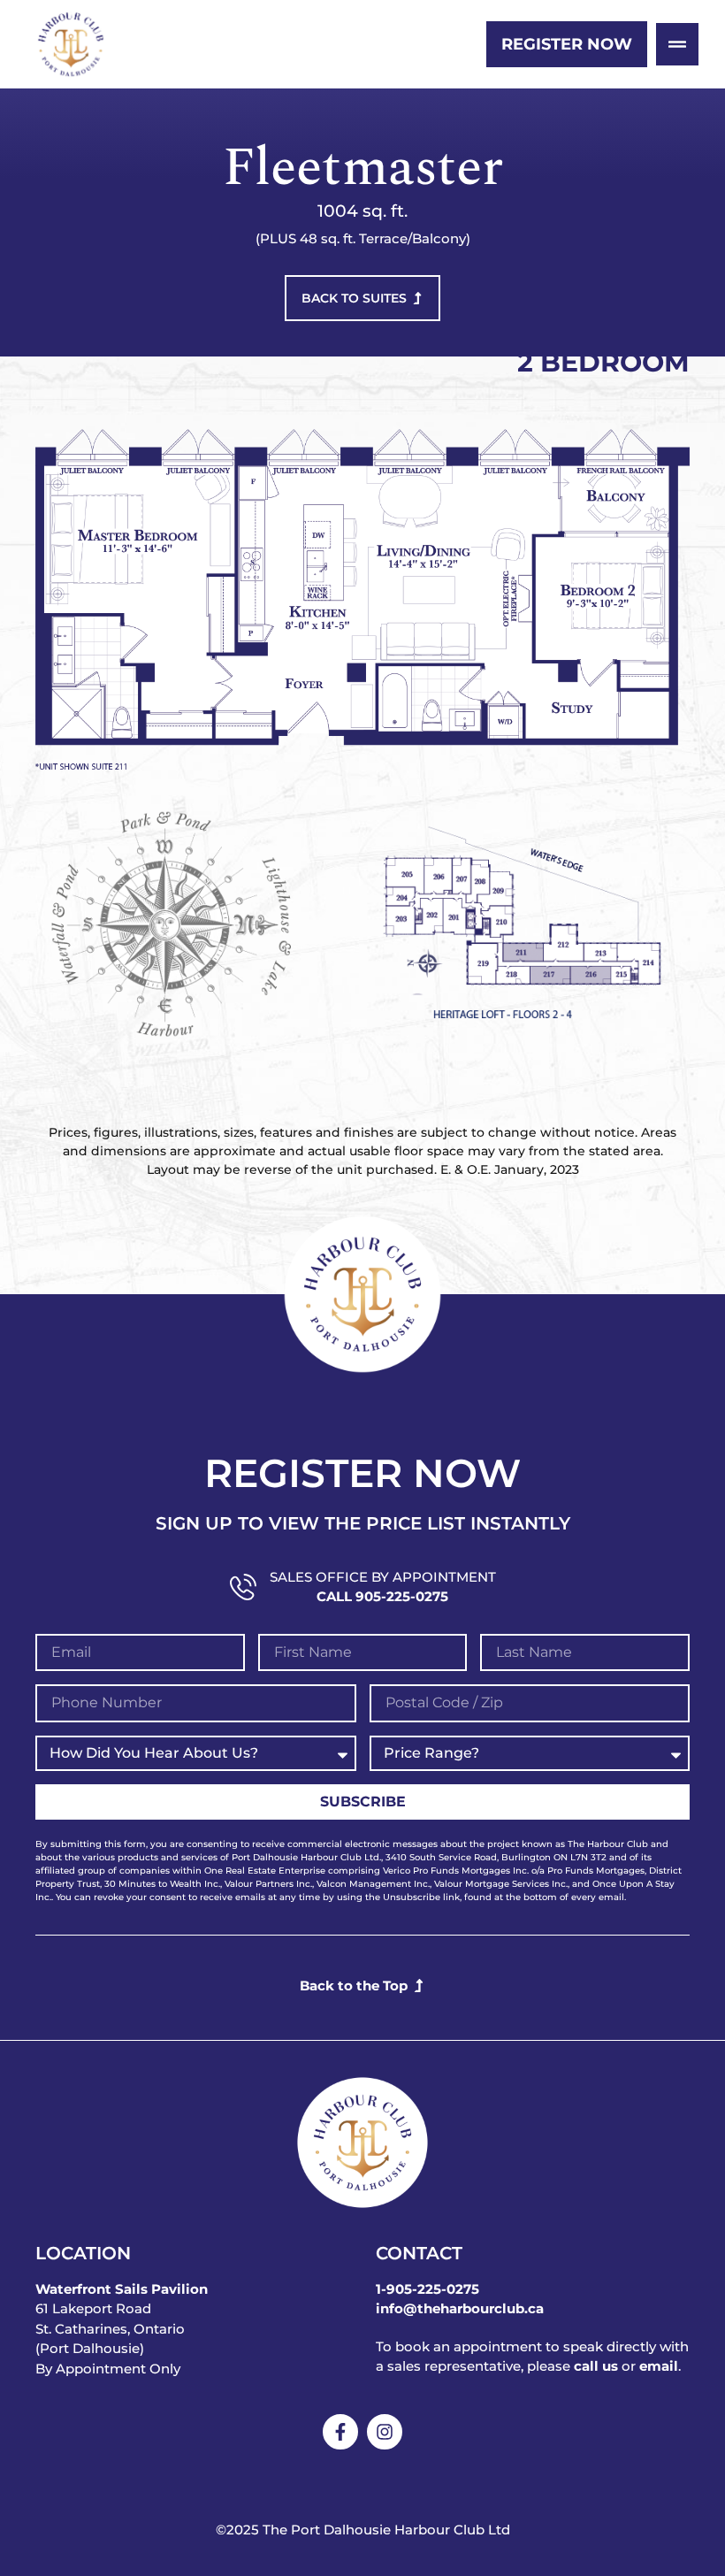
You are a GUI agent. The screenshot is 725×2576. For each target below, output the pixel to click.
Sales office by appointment (383, 1577)
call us (596, 2366)
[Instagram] (385, 2432)
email (659, 2366)
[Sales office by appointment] (243, 1587)
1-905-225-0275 (427, 2289)
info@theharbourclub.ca (460, 2308)
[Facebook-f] (340, 2432)
